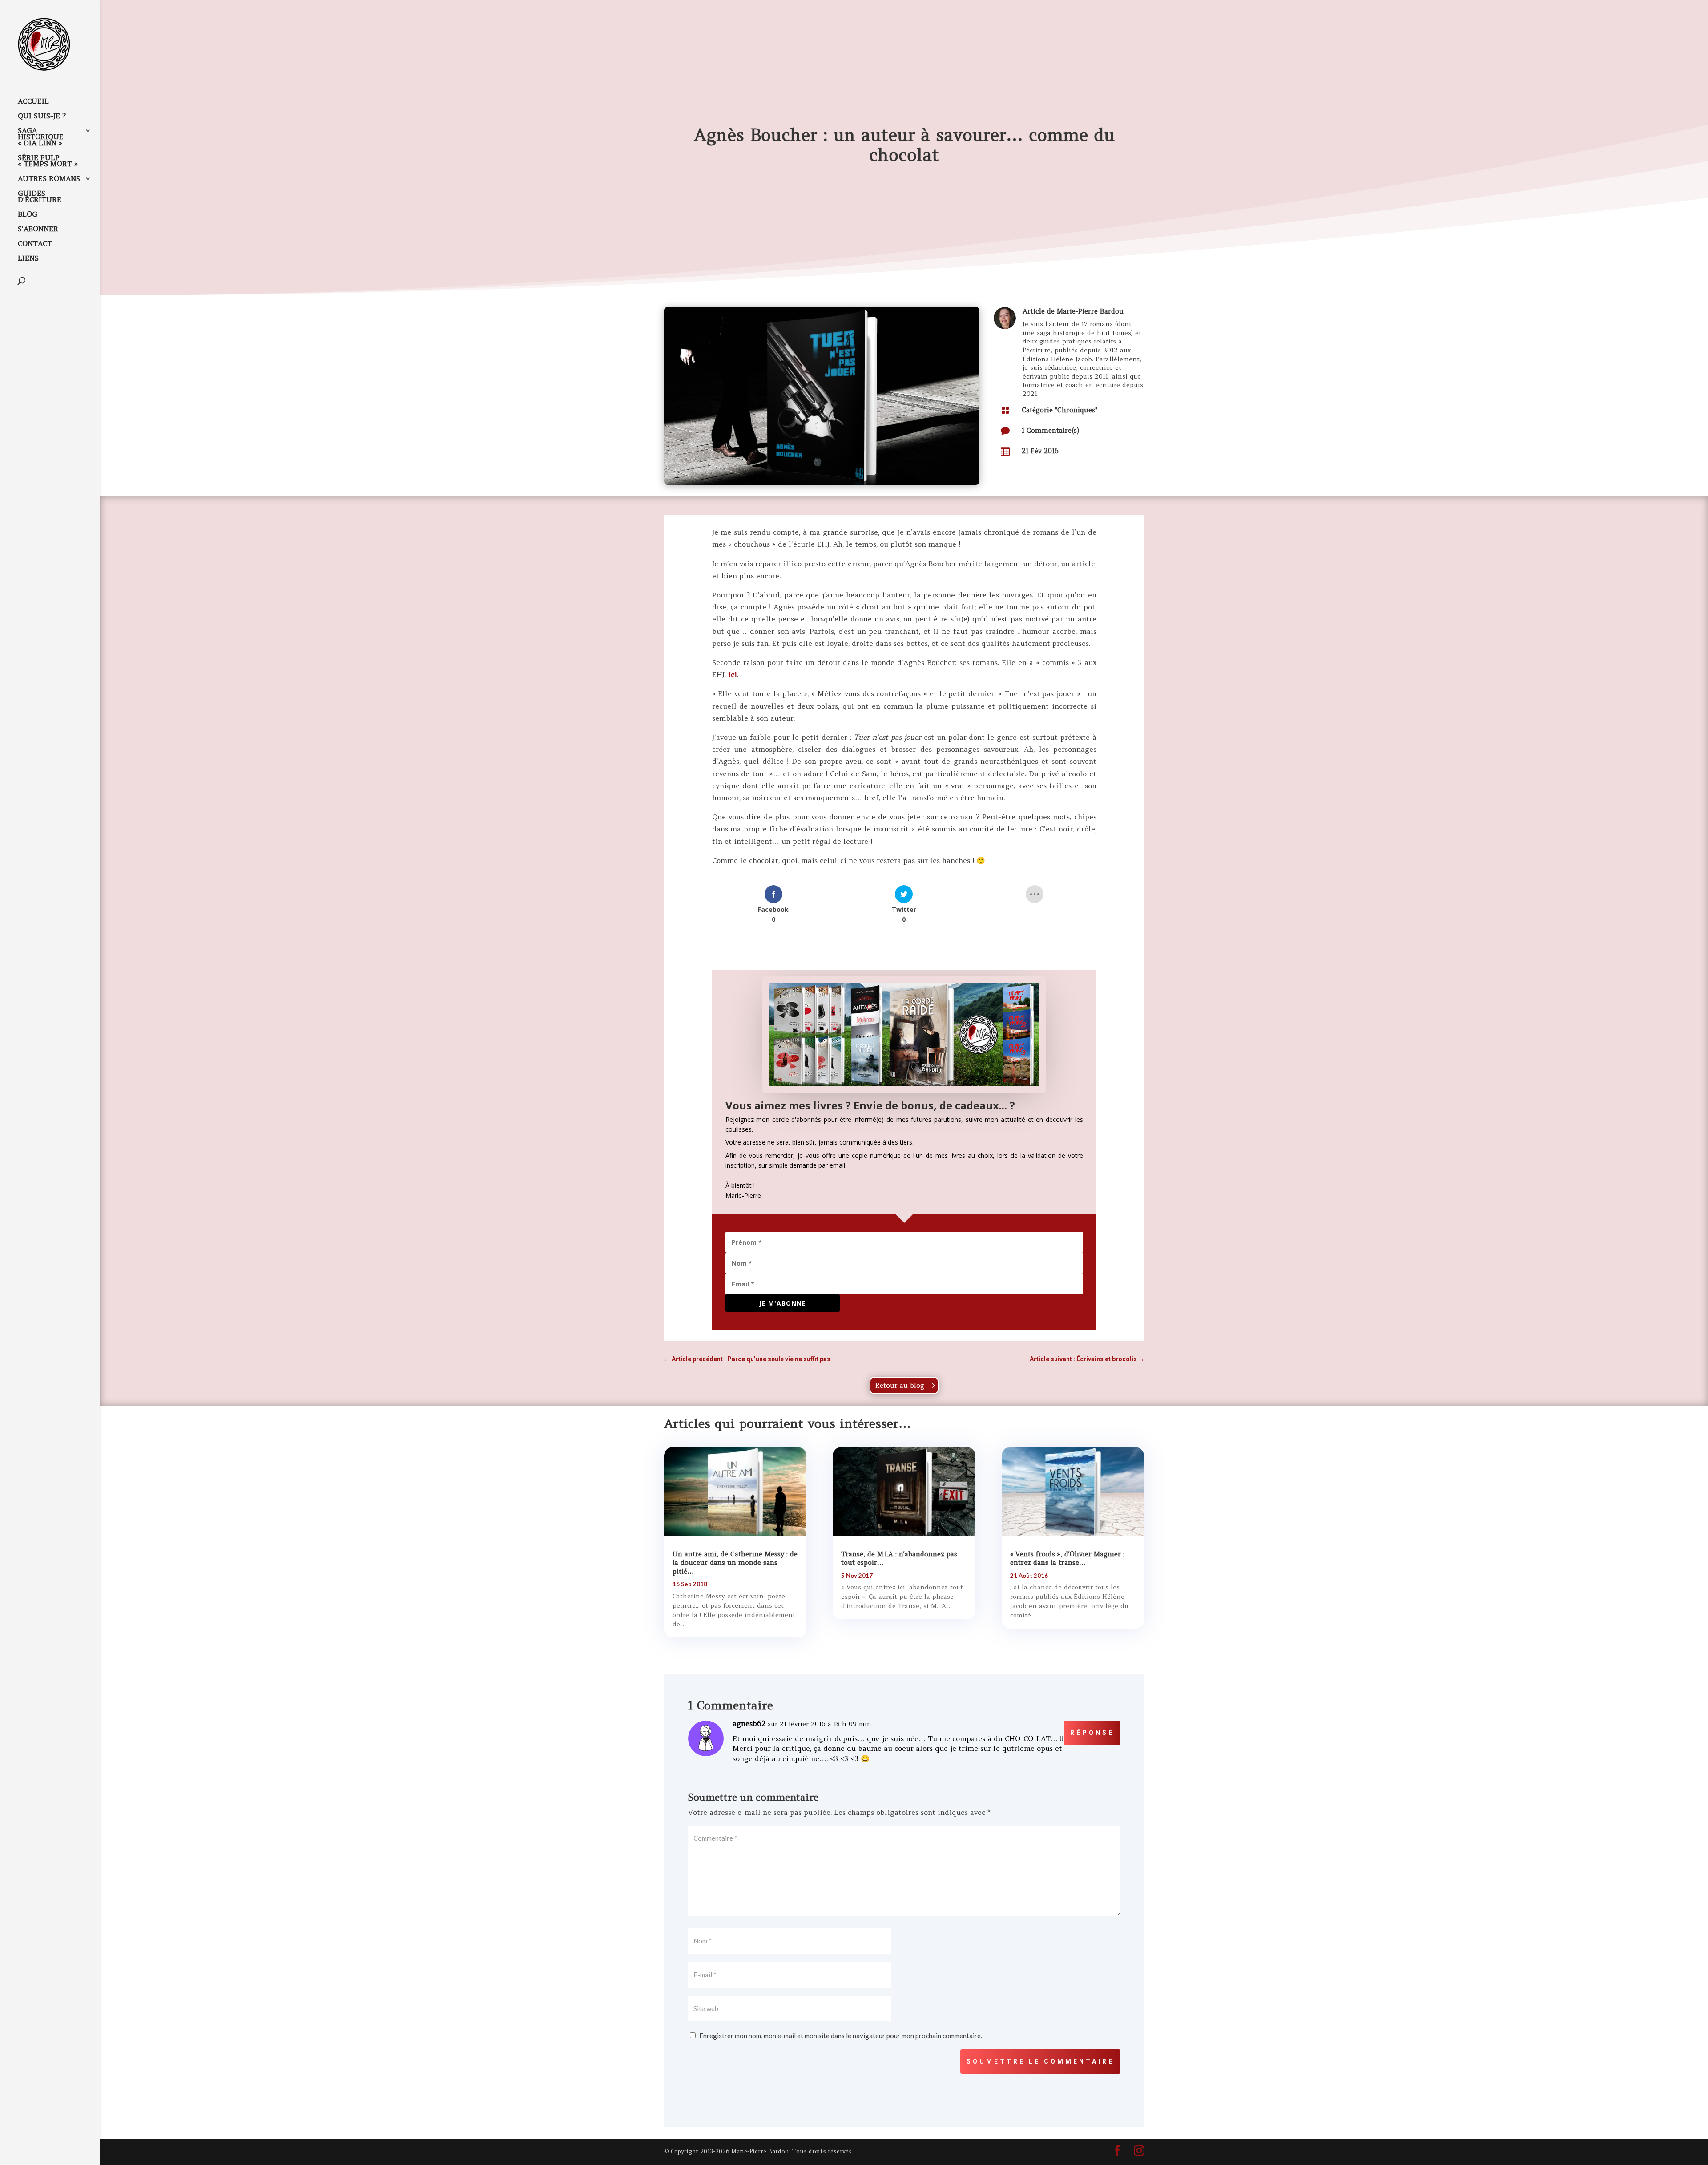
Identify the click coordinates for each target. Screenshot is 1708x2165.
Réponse (1092, 1733)
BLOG (28, 215)
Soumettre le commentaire (1040, 2061)
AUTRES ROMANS (49, 179)
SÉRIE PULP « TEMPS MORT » (48, 161)
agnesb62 (749, 1723)
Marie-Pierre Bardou (1090, 311)
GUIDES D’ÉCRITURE (40, 197)
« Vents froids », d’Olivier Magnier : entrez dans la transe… (1067, 1558)
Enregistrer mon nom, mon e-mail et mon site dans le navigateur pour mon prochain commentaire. (841, 2036)
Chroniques (1076, 410)
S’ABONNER (38, 229)
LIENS (28, 259)
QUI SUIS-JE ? (42, 116)
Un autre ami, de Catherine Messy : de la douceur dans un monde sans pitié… (735, 1563)
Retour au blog (900, 1385)
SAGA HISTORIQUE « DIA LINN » (41, 137)
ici (733, 674)
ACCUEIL (33, 102)
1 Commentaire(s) (1050, 430)
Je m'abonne (783, 1303)
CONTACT (35, 244)
